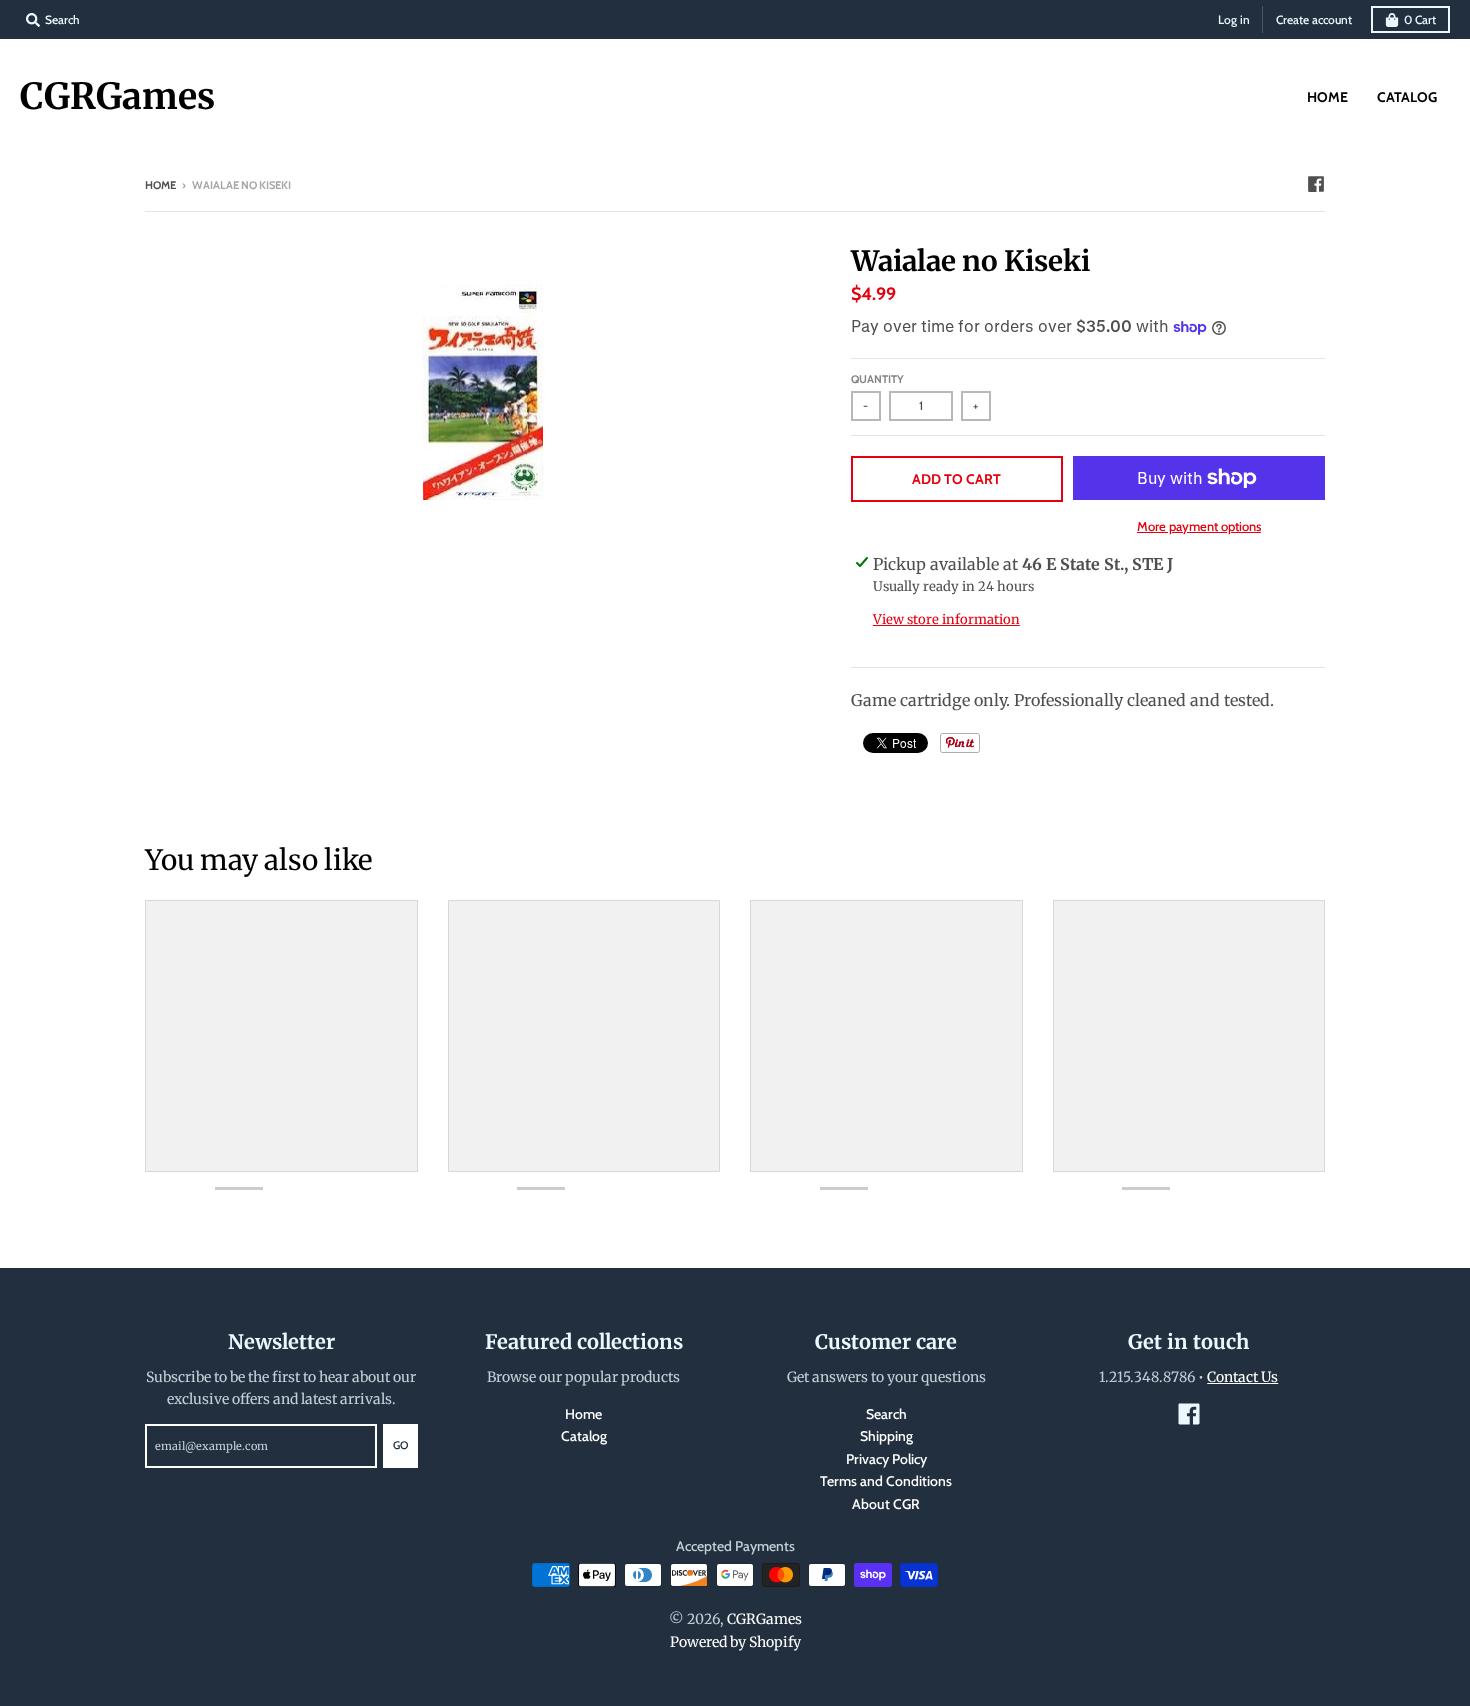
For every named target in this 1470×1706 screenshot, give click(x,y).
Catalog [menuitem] (1407, 97)
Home (160, 185)
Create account (1314, 19)
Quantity (877, 379)
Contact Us (1242, 1377)
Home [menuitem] (1327, 97)
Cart (1420, 19)
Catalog (584, 1436)
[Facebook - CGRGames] (1316, 184)
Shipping (886, 1436)
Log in (1234, 19)
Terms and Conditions (886, 1481)
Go (400, 1445)
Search (886, 1414)
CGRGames (117, 97)
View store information (946, 619)
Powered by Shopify (735, 1642)
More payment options (1199, 526)
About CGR (886, 1504)
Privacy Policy (886, 1459)
